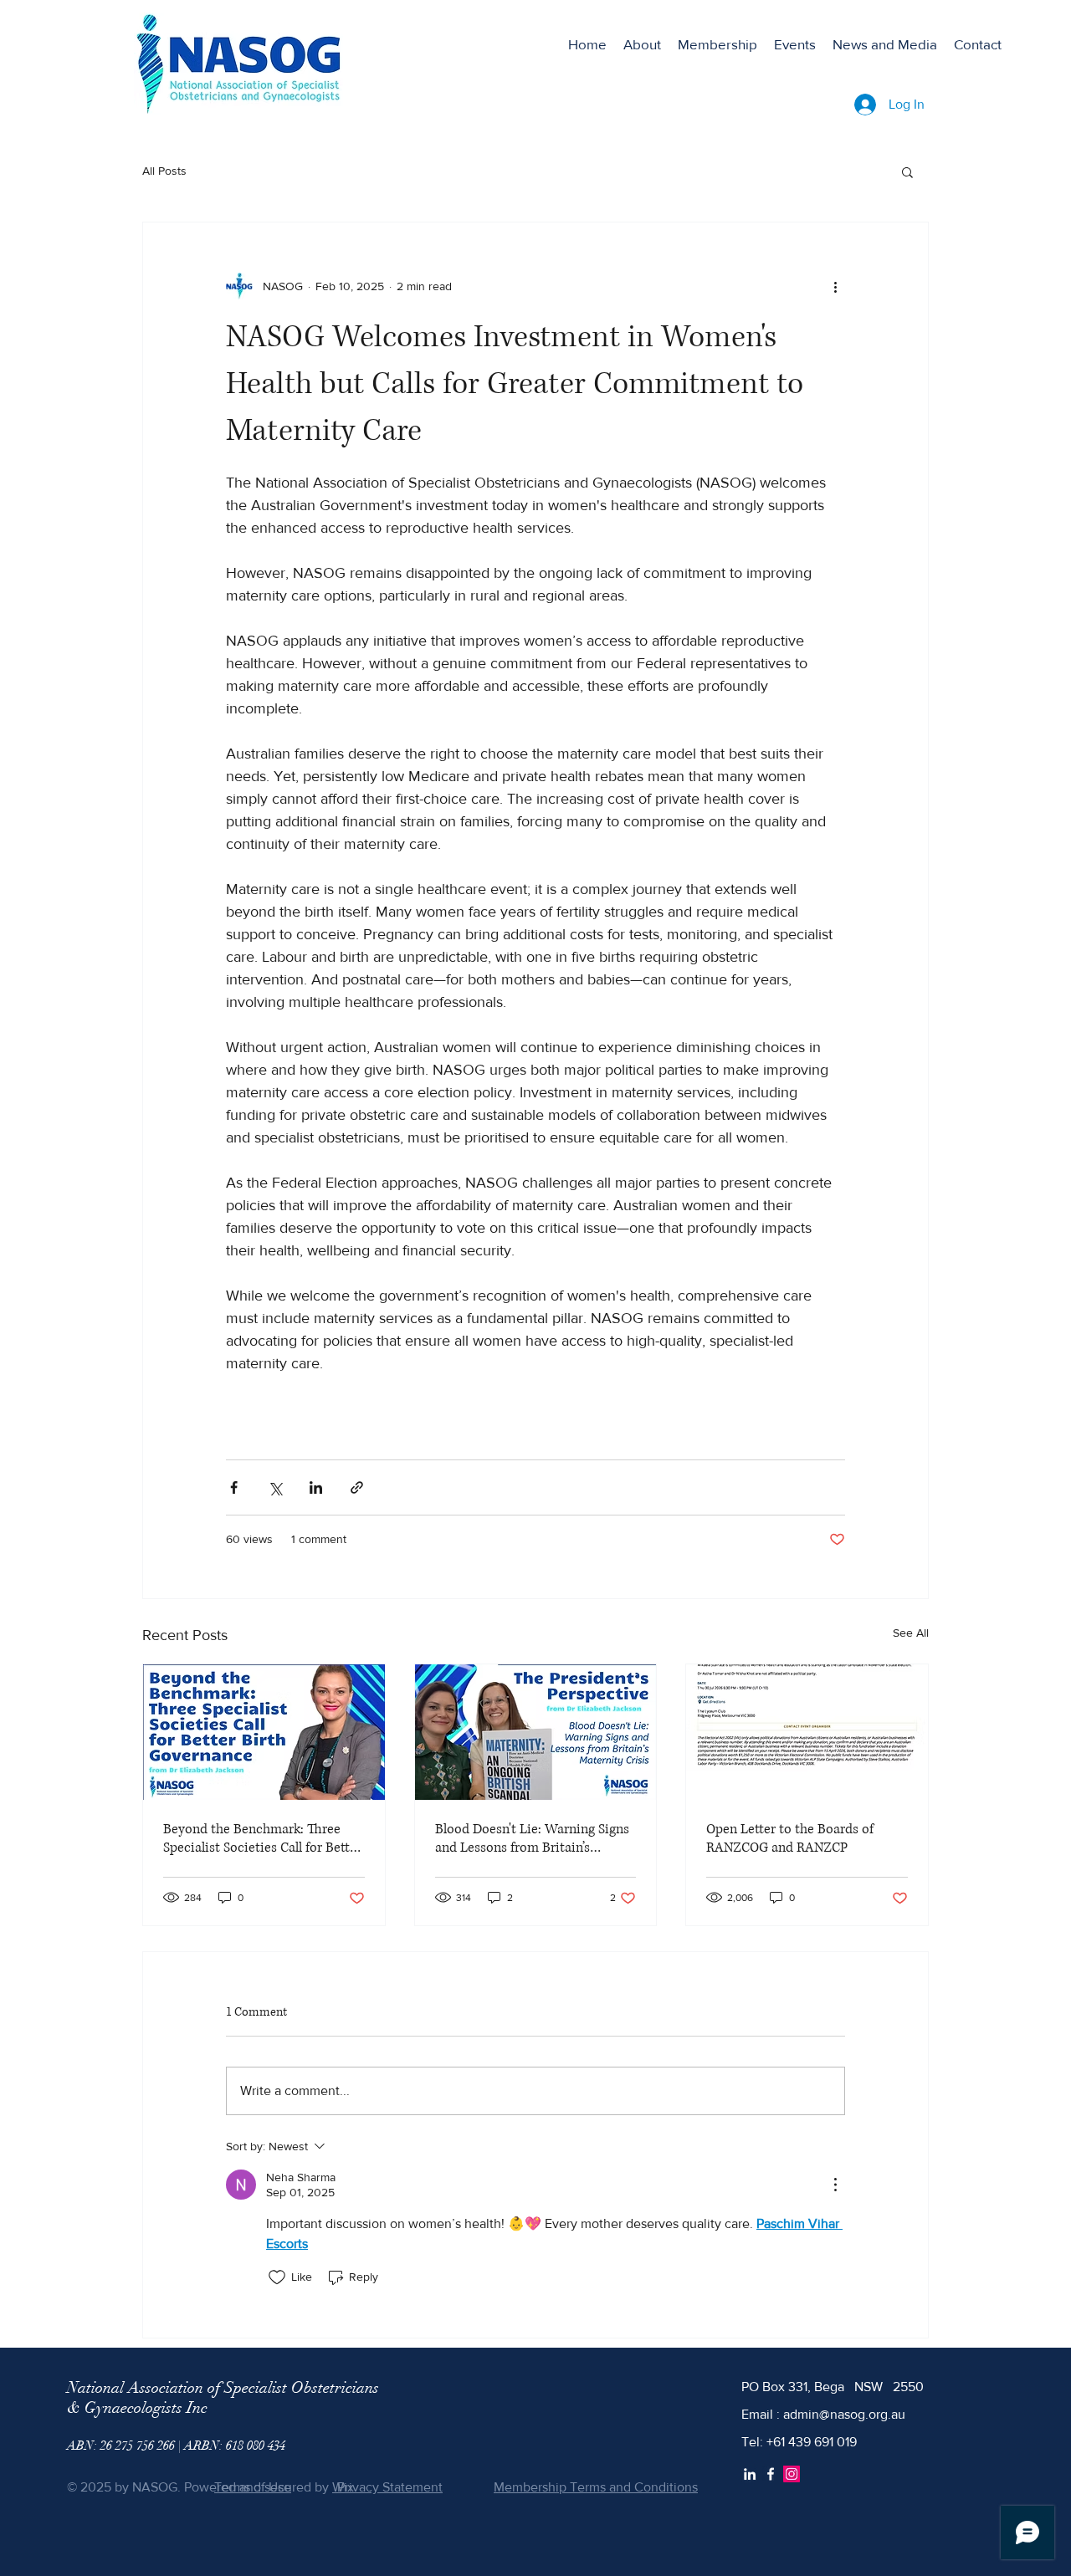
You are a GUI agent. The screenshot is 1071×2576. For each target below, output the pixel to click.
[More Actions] (835, 2185)
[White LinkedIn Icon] (750, 2474)
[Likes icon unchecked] (277, 2277)
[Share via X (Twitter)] (275, 1487)
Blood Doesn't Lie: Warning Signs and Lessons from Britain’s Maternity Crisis (532, 1838)
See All (911, 1633)
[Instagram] (792, 2474)
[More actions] (835, 286)
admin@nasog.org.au (844, 2414)
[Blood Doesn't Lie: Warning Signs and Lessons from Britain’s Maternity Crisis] (536, 1732)
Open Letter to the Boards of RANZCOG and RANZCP (790, 1838)
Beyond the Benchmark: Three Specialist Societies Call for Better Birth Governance (262, 1838)
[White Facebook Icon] (771, 2474)
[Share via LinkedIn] (316, 1487)
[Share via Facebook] (234, 1487)
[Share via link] (357, 1487)
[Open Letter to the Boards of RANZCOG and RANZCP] (807, 1732)
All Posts (164, 171)
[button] (907, 171)
